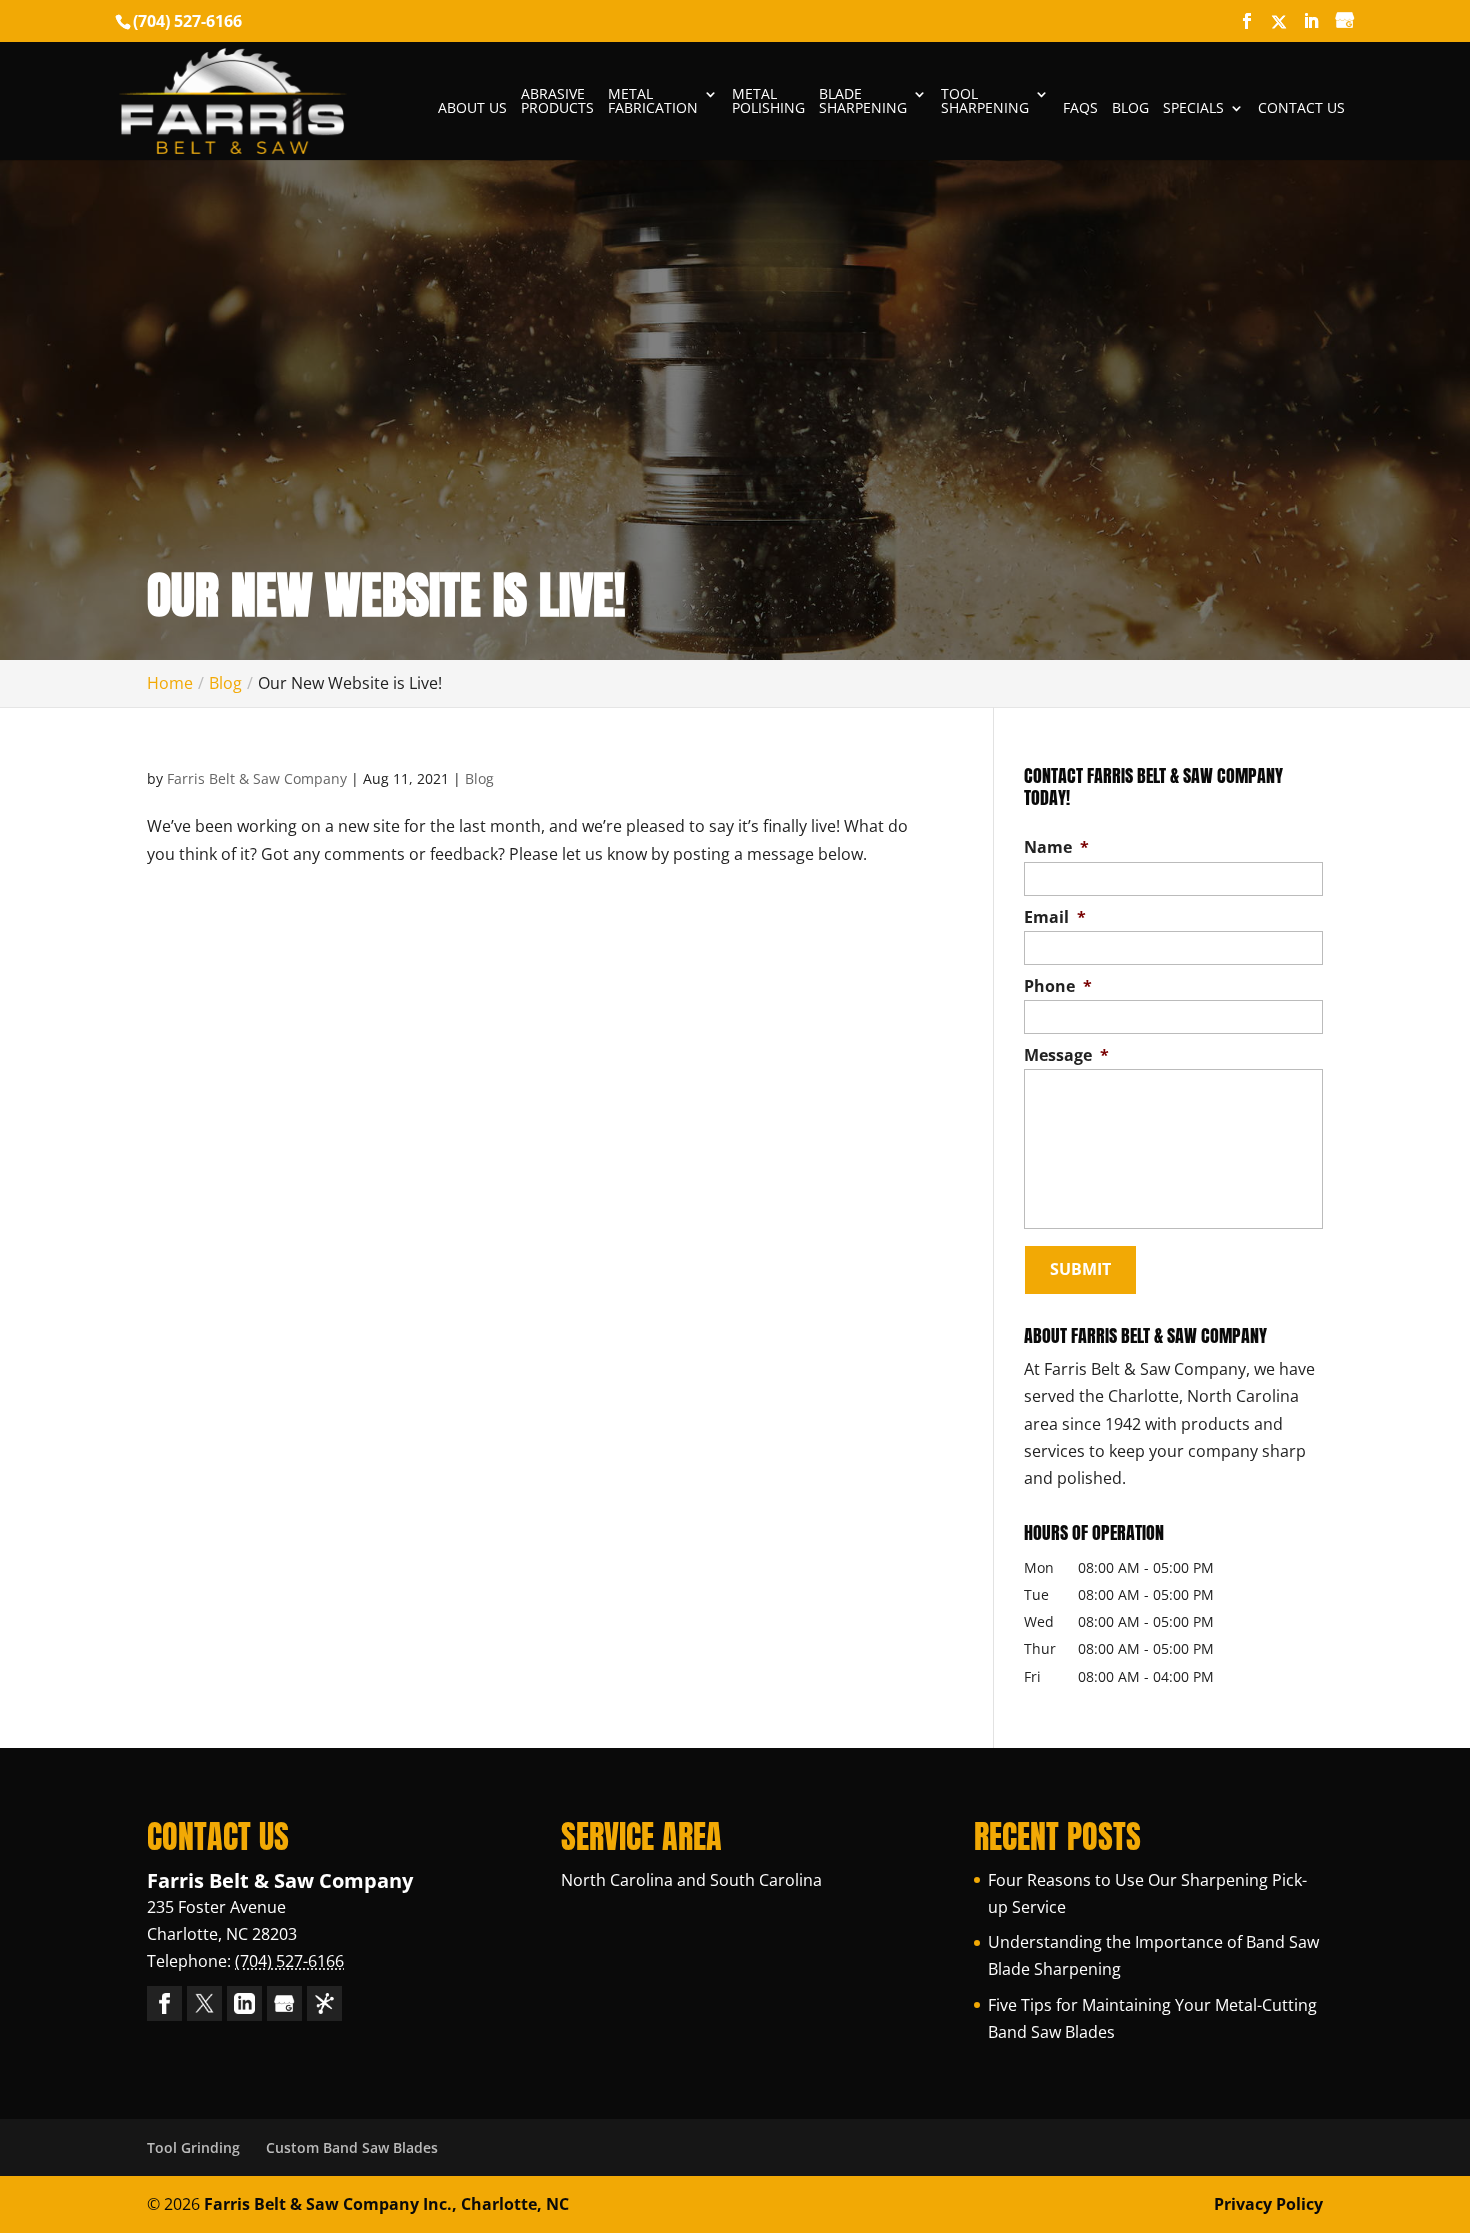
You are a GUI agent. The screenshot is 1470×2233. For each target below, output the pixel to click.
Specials (1193, 109)
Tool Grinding (193, 2147)
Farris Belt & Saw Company (257, 778)
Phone (1058, 986)
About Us (472, 109)
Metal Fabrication (653, 102)
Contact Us (1301, 109)
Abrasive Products (557, 102)
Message (1066, 1055)
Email (1055, 917)
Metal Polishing (768, 102)
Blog (1130, 109)
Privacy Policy (1268, 2204)
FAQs (1080, 109)
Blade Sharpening (863, 102)
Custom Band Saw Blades (352, 2147)
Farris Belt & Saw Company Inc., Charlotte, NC (386, 2204)
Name (1056, 847)
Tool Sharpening (985, 102)
